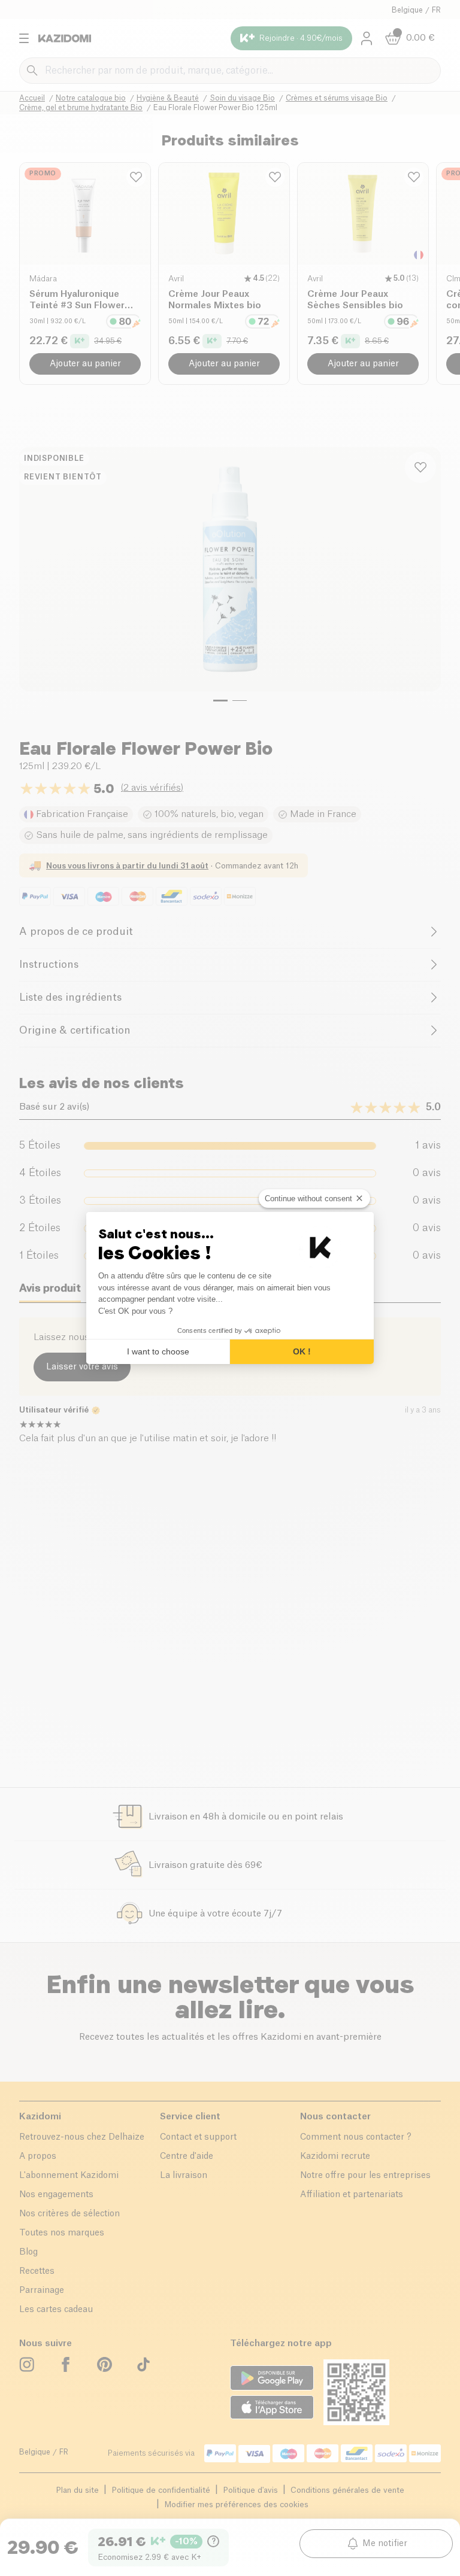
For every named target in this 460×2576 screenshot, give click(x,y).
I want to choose (158, 1351)
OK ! (302, 1351)
